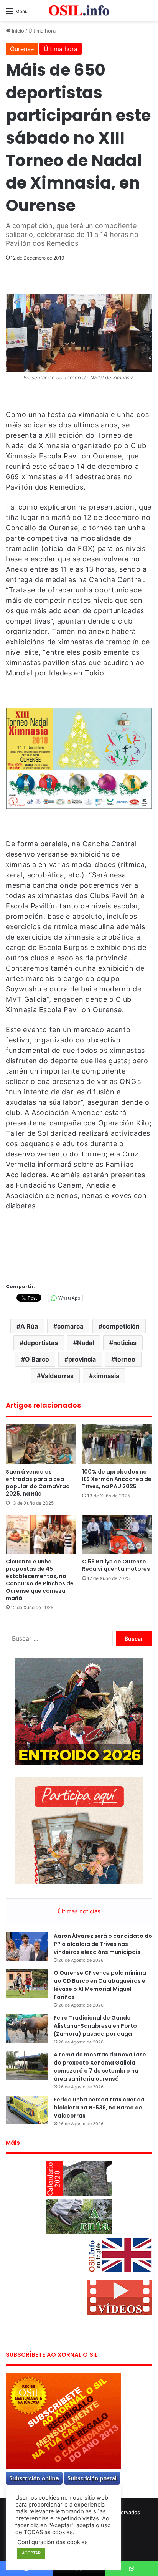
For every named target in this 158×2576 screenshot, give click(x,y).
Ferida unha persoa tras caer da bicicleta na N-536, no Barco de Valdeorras (99, 2108)
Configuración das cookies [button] (53, 2542)
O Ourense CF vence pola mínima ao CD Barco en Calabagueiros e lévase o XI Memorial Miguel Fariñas (100, 1985)
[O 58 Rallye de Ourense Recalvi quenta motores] (117, 1535)
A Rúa (29, 1326)
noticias (125, 1343)
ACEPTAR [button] (31, 2553)
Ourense (22, 49)
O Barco (37, 1359)
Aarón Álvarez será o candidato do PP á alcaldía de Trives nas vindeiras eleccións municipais (103, 1944)
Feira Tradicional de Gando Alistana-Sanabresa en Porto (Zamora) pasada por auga (95, 2026)
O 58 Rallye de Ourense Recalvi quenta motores (116, 1565)
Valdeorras (57, 1376)
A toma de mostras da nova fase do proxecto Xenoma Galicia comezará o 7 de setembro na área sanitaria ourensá (100, 2067)
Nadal (86, 1343)
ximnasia (106, 1376)
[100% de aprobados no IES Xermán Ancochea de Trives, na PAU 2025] (117, 1444)
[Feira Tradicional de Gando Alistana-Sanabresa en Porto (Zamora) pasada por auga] (27, 2028)
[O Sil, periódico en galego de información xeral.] (79, 11)
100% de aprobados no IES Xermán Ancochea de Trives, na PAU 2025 (117, 1479)
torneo (125, 1359)
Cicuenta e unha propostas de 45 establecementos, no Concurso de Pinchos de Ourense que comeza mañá (40, 1580)
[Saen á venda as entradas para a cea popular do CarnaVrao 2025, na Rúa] (41, 1444)
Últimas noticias (79, 1911)
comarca (70, 1326)
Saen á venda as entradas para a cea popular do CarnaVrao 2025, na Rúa (38, 1483)
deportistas (41, 1343)
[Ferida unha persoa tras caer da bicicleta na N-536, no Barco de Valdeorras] (27, 2110)
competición (121, 1326)
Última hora (42, 31)
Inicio (17, 31)
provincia (82, 1359)
